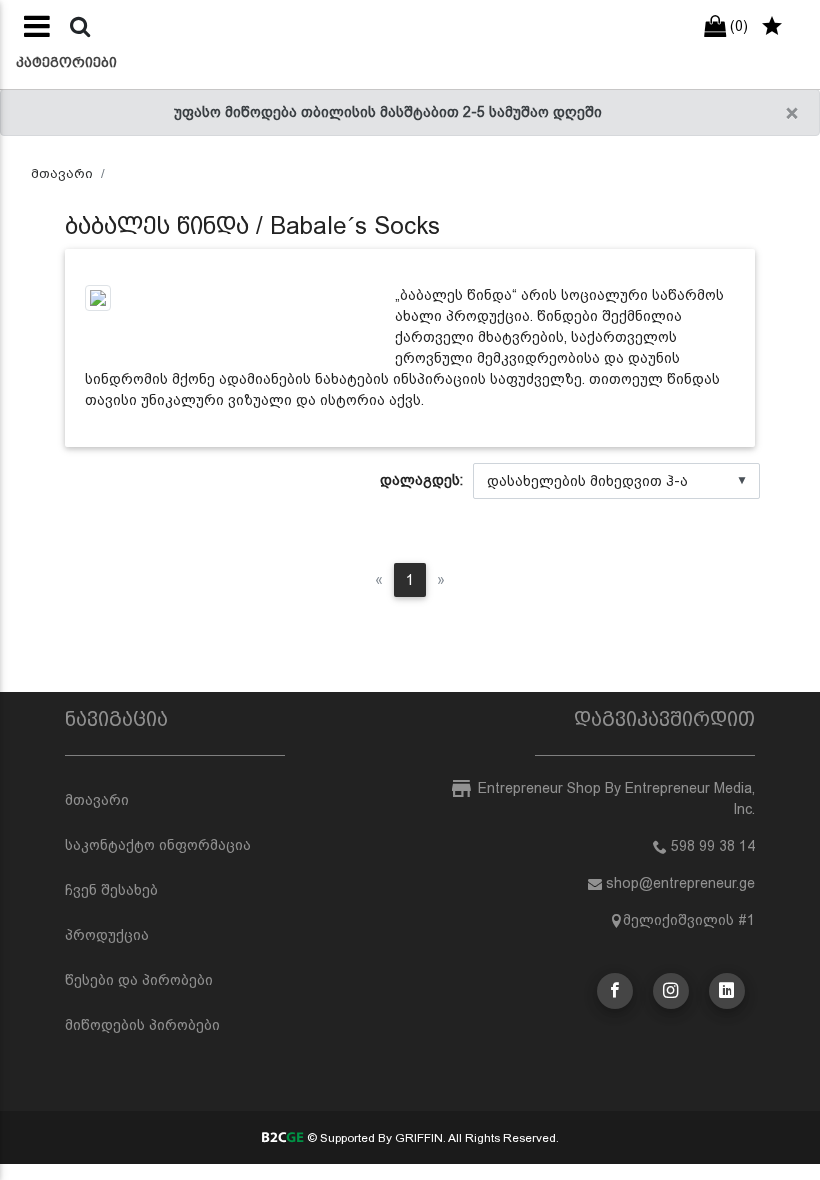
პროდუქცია (107, 935)
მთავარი (62, 173)
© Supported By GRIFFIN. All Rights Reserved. (431, 1138)
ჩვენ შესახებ (111, 890)
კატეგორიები (66, 62)
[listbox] (616, 481)
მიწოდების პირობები (142, 1025)
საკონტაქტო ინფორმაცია (158, 845)
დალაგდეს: (421, 480)
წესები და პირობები (139, 980)
